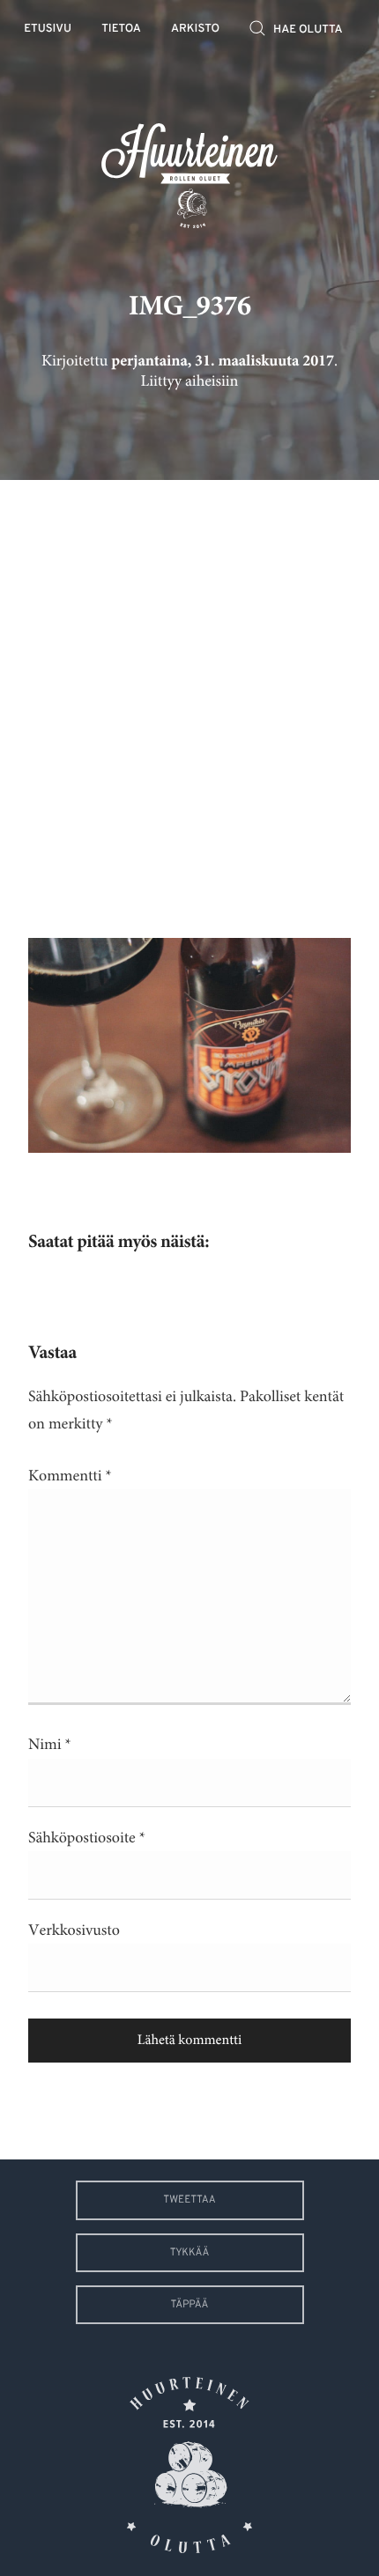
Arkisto (195, 30)
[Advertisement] (189, 696)
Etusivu (48, 30)
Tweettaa (189, 2200)
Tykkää (190, 2253)
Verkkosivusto (74, 1930)
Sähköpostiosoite (87, 1838)
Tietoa (121, 30)
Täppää (190, 2305)
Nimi (50, 1745)
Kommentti (70, 1476)
